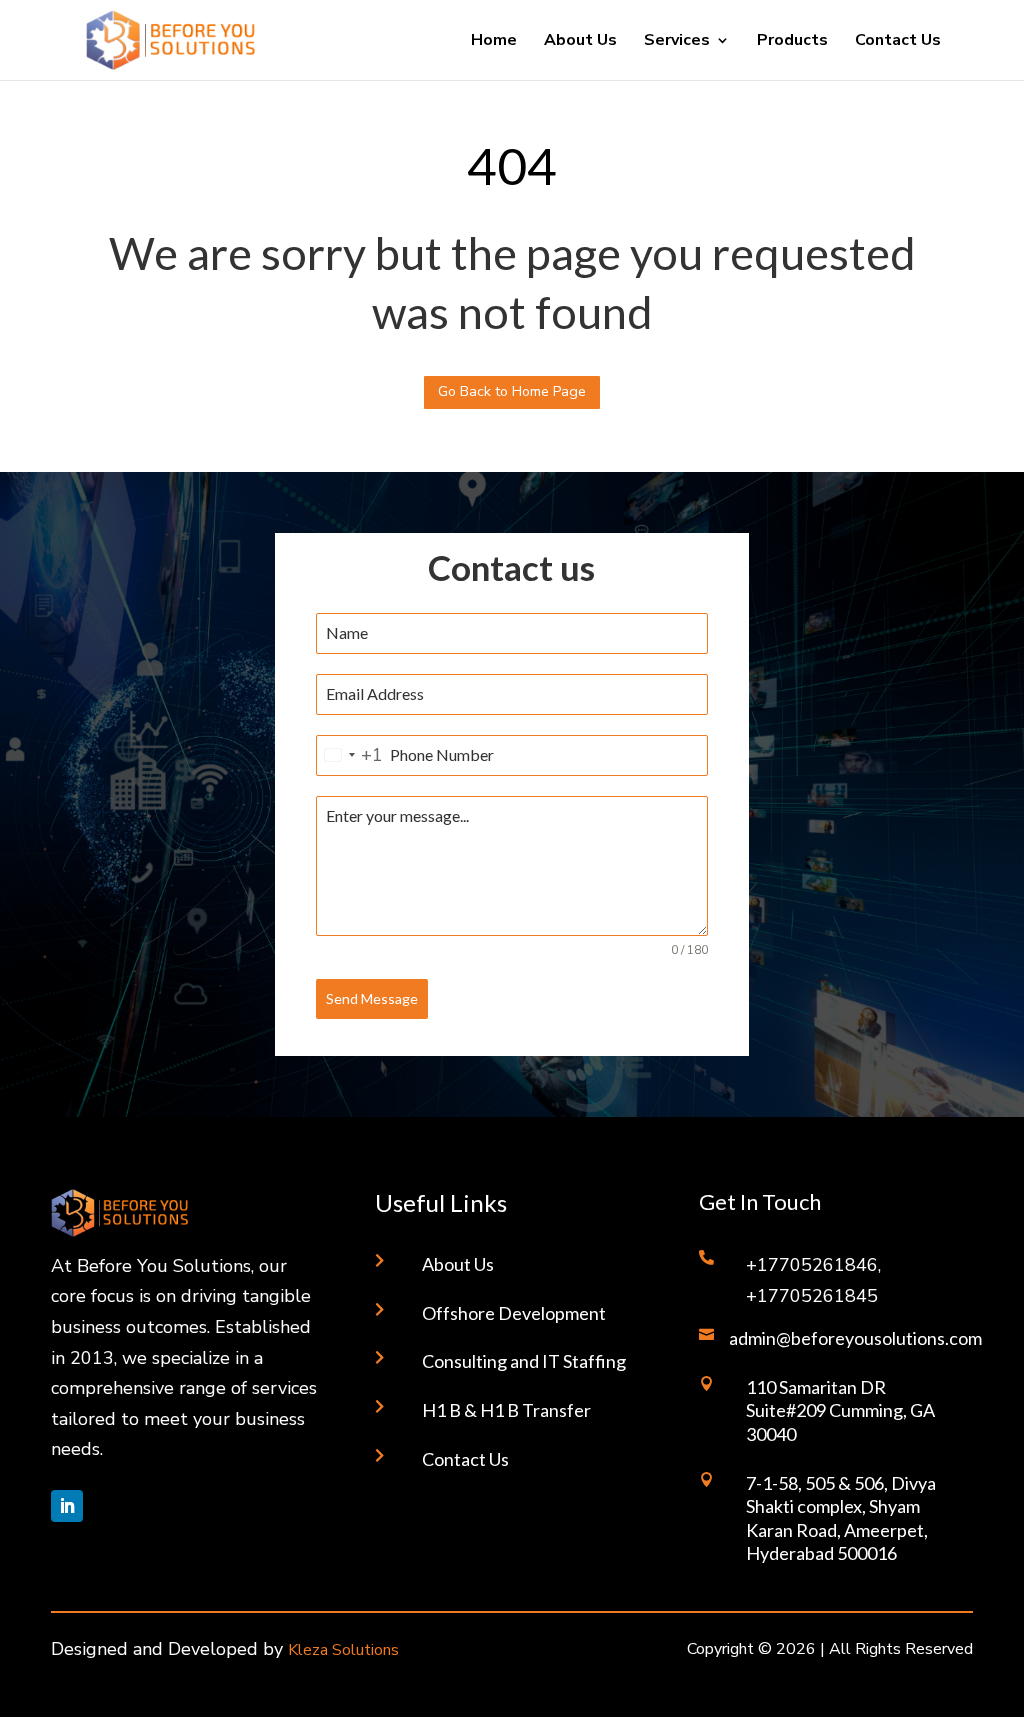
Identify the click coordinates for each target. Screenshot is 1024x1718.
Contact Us (898, 42)
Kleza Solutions (343, 1650)
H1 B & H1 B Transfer (506, 1410)
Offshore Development (514, 1313)
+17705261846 (812, 1265)
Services (677, 42)
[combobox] (350, 755)
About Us (580, 42)
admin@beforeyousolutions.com (855, 1338)
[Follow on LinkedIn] (67, 1506)
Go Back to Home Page (512, 391)
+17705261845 (812, 1296)
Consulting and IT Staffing (524, 1361)
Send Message (372, 998)
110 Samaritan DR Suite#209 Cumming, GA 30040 (840, 1410)
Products (792, 42)
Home (494, 42)
